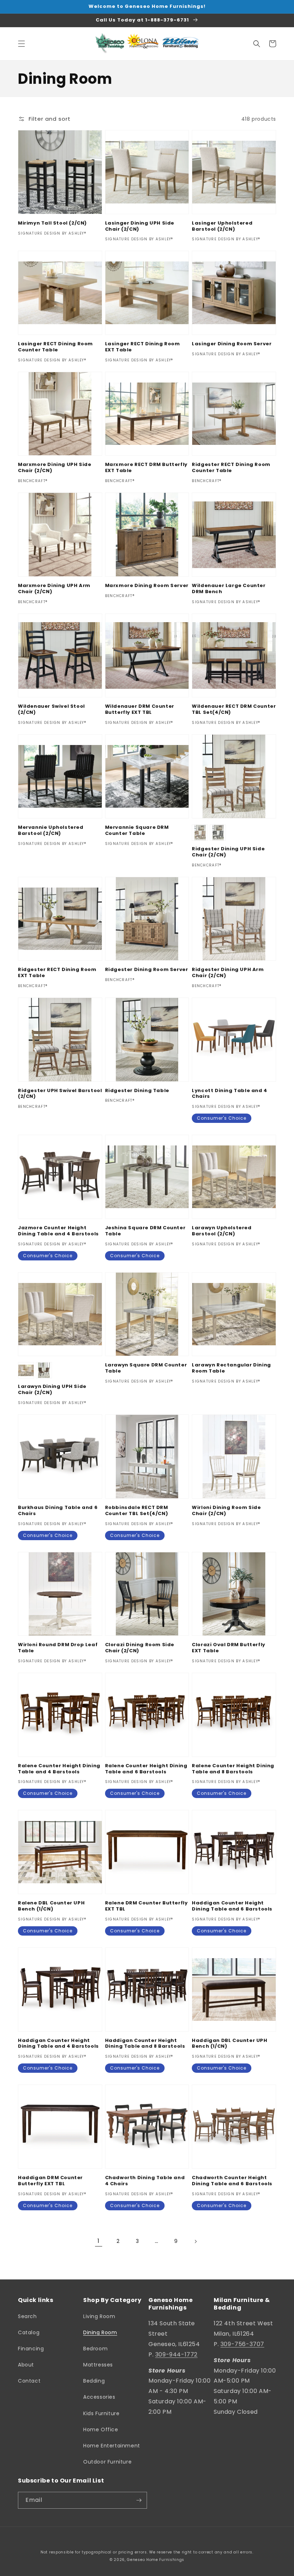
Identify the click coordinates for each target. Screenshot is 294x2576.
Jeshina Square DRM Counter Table (145, 1231)
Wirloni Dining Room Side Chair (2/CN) (226, 1511)
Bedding (94, 2381)
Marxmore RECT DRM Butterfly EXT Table (146, 468)
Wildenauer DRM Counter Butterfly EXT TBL (140, 710)
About (26, 2365)
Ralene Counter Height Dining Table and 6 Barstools (146, 1769)
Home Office (101, 2430)
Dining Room (100, 2332)
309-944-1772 (176, 2354)
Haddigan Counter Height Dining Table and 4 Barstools (58, 2044)
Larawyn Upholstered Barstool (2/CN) (222, 1231)
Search (27, 2316)
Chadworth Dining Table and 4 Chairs (145, 2181)
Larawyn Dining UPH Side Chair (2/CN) (52, 1390)
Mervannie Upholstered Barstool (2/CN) (51, 831)
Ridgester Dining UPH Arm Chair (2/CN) (228, 973)
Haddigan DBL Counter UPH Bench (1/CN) (229, 2044)
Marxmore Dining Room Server (147, 586)
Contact (29, 2381)
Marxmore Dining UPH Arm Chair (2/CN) (54, 589)
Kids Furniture (101, 2413)
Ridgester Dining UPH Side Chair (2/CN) (228, 852)
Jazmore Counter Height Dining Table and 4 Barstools (58, 1231)
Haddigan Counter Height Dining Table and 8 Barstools (145, 2044)
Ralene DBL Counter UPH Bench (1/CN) (51, 1906)
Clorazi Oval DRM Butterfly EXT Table (229, 1648)
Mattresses (98, 2365)
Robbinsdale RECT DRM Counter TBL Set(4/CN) (137, 1511)
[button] (22, 44)
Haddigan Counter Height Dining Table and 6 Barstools (232, 1906)
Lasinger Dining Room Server (232, 344)
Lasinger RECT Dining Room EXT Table (143, 347)
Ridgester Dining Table (137, 1091)
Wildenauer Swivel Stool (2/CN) (51, 710)
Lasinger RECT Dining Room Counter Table (55, 347)
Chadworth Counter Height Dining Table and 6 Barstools (232, 2181)
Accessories (99, 2397)
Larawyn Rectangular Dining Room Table (231, 1368)
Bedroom (95, 2349)
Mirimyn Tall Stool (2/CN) (52, 223)
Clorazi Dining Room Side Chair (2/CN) (140, 1648)
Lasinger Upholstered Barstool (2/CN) (222, 226)
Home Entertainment (112, 2446)
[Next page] (195, 2241)
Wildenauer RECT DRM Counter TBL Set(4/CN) (234, 710)
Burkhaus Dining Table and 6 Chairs (58, 1511)
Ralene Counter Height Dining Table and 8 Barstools (233, 1769)
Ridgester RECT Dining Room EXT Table (57, 973)
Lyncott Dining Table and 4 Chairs (230, 1094)
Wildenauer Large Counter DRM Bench (229, 589)
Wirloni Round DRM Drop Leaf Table (58, 1648)
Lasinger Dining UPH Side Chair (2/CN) (140, 226)
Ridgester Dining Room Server (147, 970)
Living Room (99, 2316)
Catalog (29, 2332)
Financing (31, 2349)
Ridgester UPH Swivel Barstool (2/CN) (60, 1094)
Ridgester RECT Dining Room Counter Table (231, 468)
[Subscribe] (139, 2500)
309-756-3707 (242, 2344)
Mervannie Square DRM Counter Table (137, 831)
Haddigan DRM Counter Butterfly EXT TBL (50, 2181)
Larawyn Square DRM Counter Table (146, 1368)
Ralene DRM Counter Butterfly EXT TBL (146, 1906)
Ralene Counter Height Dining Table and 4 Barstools (59, 1769)
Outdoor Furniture (107, 2462)
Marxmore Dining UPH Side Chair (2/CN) (54, 468)
